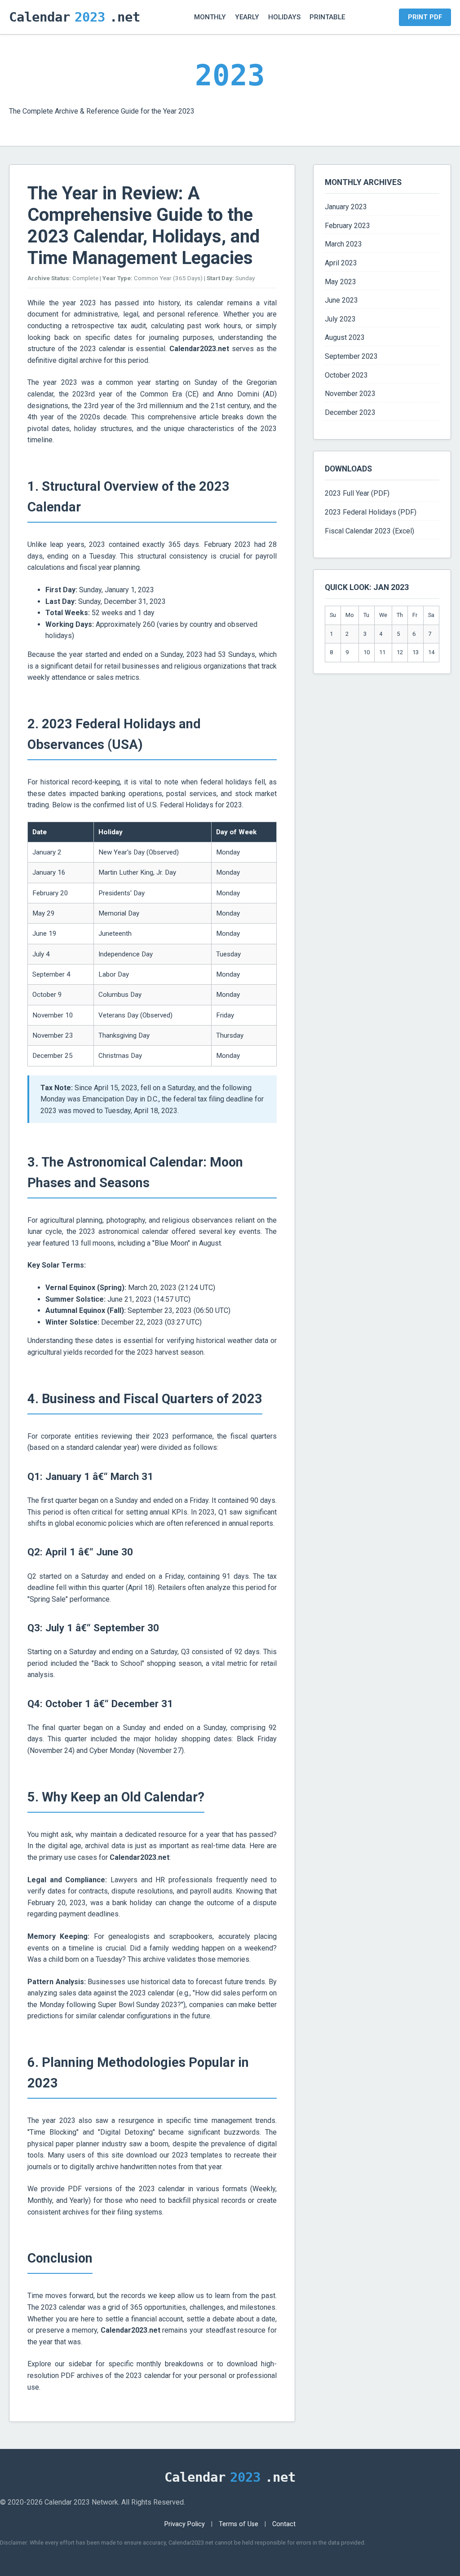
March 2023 (343, 244)
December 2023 (350, 412)
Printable (327, 17)
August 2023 (345, 337)
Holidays (284, 17)
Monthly (210, 17)
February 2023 (347, 226)
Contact (284, 2524)
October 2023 (346, 375)
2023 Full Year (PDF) (357, 493)
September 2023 (351, 356)
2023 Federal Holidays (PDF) (371, 512)
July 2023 (340, 319)
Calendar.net (75, 17)
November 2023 (350, 394)
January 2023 (346, 207)
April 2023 (341, 263)
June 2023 (341, 300)
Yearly (247, 17)
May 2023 (341, 282)
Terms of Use (239, 2524)
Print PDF (425, 17)
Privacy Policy (185, 2524)
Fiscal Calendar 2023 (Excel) (369, 531)
